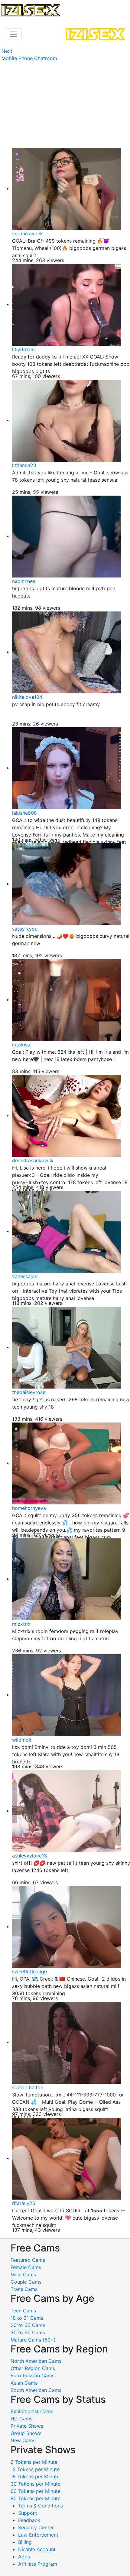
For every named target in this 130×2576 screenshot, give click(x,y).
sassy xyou (25, 929)
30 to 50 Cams (28, 2332)
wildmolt (22, 1740)
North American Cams (36, 2361)
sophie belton (28, 2087)
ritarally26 (24, 2203)
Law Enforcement (38, 2535)
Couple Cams (26, 2282)
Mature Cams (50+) (33, 2340)
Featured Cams (28, 2260)
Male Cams (23, 2275)
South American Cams (36, 2390)
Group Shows (26, 2433)
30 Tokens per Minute (36, 2484)
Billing (25, 2542)
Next (7, 51)
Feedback (29, 2520)
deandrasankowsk (33, 1160)
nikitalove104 (27, 697)
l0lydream (23, 349)
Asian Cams (24, 2383)
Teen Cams (23, 2311)
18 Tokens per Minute (35, 2477)
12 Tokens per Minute (35, 2469)
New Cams (23, 2440)
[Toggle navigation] (13, 34)
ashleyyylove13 (29, 1856)
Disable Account (37, 2549)
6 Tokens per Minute (34, 2462)
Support (28, 2513)
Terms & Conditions (41, 2506)
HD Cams (21, 2419)
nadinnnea (24, 581)
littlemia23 (24, 465)
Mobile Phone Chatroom (29, 58)
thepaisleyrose (29, 1392)
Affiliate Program (38, 2564)
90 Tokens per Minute (36, 2498)
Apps (24, 2557)
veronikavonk (28, 234)
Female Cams (26, 2267)
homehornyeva (29, 1508)
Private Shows (27, 2426)
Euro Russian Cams (32, 2376)
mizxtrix (21, 1624)
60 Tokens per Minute (36, 2491)
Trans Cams (24, 2289)
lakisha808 (24, 813)
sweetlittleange (29, 1972)
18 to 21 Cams (27, 2318)
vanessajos (25, 1276)
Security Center (36, 2527)
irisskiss (21, 1045)
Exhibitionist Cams (32, 2411)
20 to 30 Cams (28, 2325)
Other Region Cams (33, 2368)
